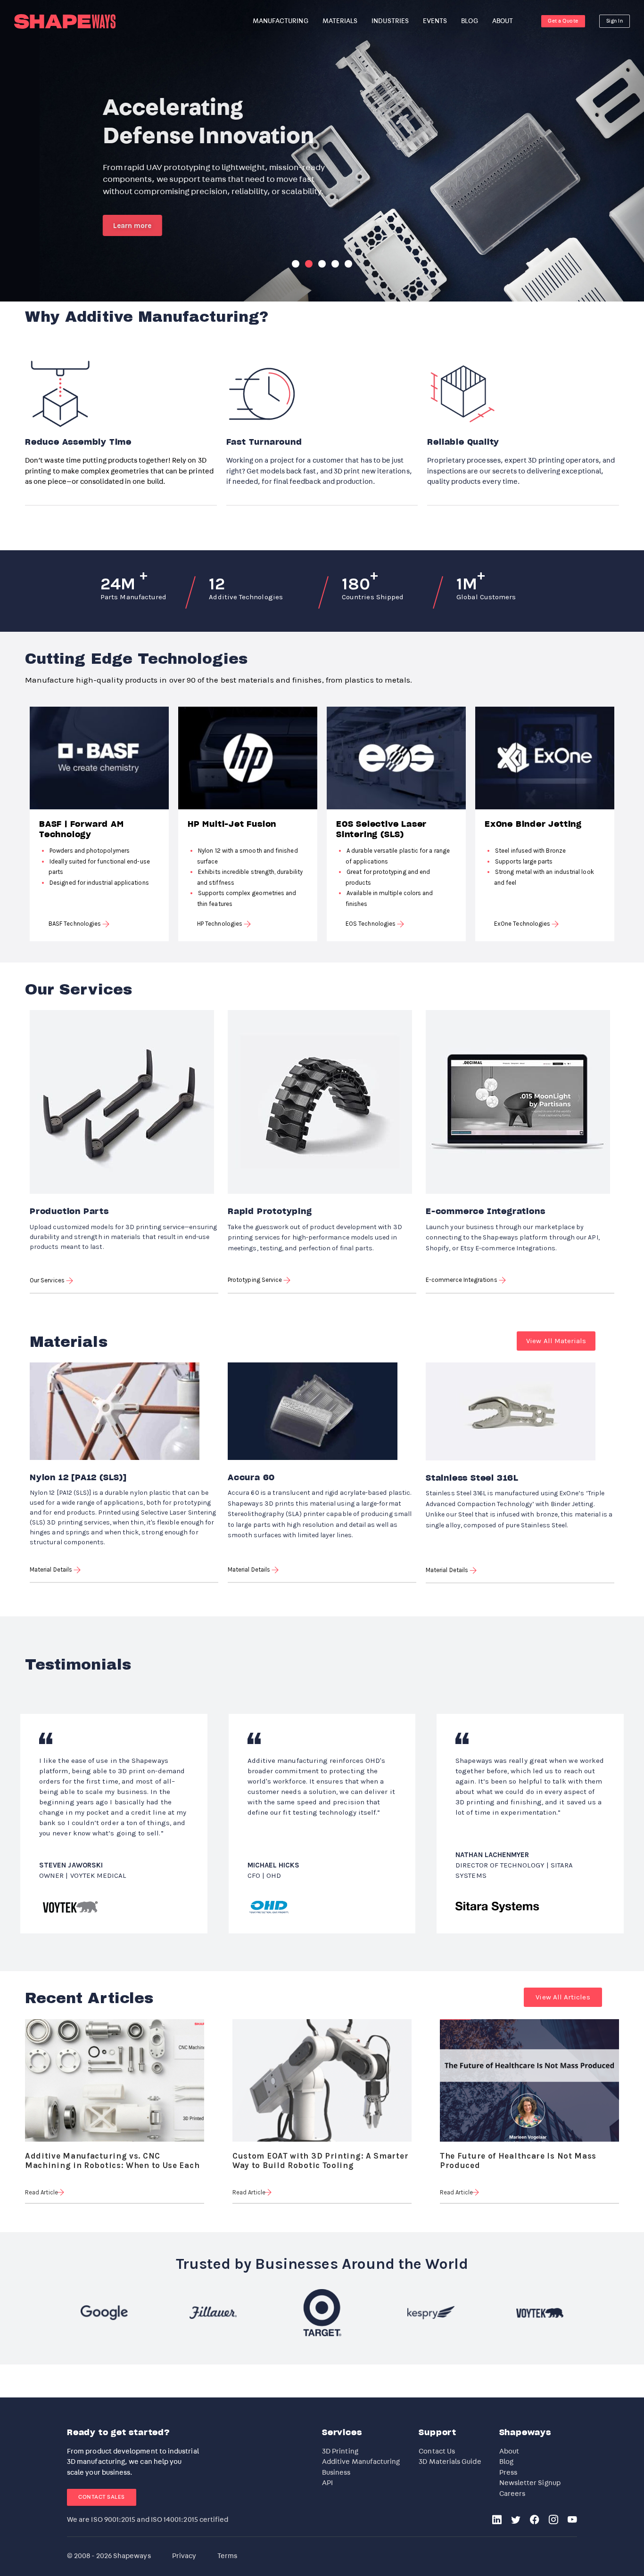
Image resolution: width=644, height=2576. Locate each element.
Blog (506, 2462)
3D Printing (340, 2451)
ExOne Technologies (523, 924)
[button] (556, 1341)
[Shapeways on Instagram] (553, 2521)
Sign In (615, 21)
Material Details (52, 1569)
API (327, 2483)
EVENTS (435, 21)
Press (508, 2473)
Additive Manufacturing (361, 2462)
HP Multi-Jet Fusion (232, 824)
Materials (340, 21)
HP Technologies (220, 924)
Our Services (48, 1280)
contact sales (102, 2497)
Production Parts (69, 1212)
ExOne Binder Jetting (533, 824)
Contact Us (437, 2451)
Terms (227, 2556)
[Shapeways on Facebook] (535, 2521)
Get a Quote (563, 21)
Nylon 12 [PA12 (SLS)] (78, 1478)
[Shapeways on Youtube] (572, 2521)
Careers (512, 2494)
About (509, 2451)
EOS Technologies (371, 924)
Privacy (184, 2556)
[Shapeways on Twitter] (516, 2521)
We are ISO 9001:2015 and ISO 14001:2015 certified (148, 2520)
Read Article (41, 2192)
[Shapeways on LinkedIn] (497, 2521)
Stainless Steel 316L (472, 1478)
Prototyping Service (256, 1280)
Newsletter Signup (530, 2483)
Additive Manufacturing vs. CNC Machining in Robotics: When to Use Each (112, 2157)
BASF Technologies (75, 924)
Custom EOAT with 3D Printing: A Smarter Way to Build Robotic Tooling (320, 2157)
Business (336, 2473)
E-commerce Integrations (485, 1212)
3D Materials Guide (450, 2462)
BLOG (469, 21)
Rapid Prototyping (270, 1212)
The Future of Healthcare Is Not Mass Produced (518, 2157)
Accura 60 (251, 1478)
